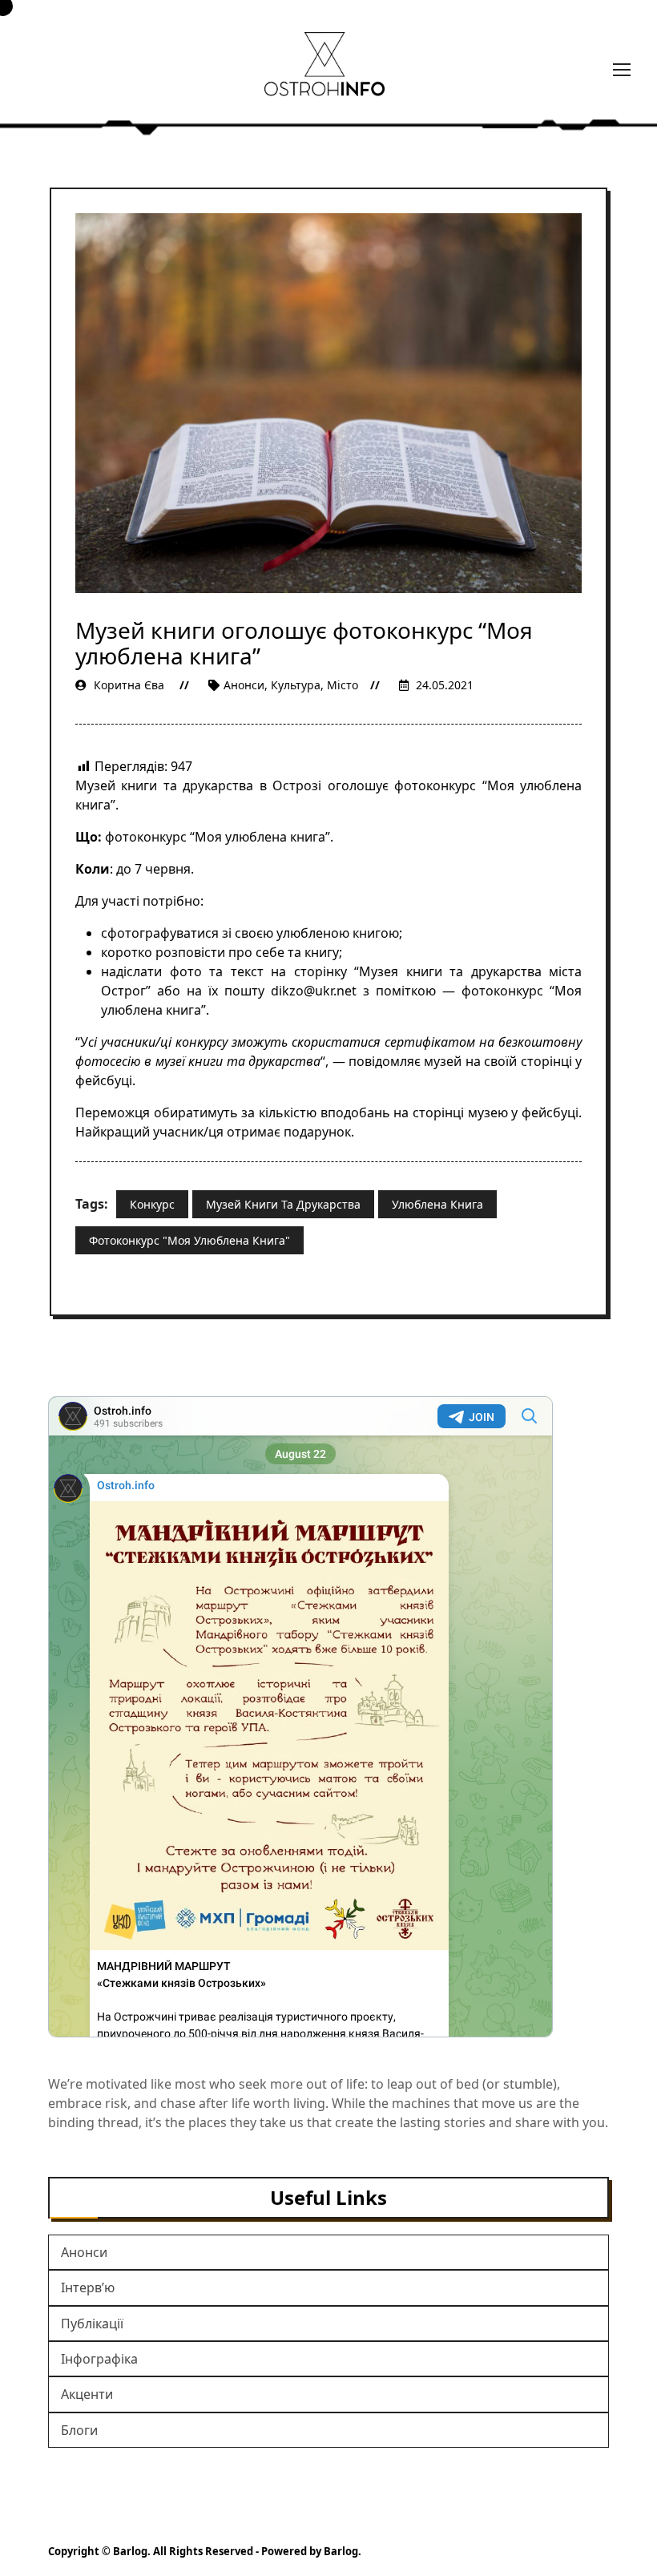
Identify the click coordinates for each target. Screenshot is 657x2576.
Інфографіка (99, 2359)
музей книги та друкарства (283, 1204)
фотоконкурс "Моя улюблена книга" (189, 1240)
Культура (296, 685)
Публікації (92, 2324)
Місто (343, 685)
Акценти (87, 2394)
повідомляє (385, 1061)
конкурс (152, 1204)
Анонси (244, 685)
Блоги (79, 2430)
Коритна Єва (129, 685)
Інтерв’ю (88, 2287)
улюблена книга (437, 1204)
